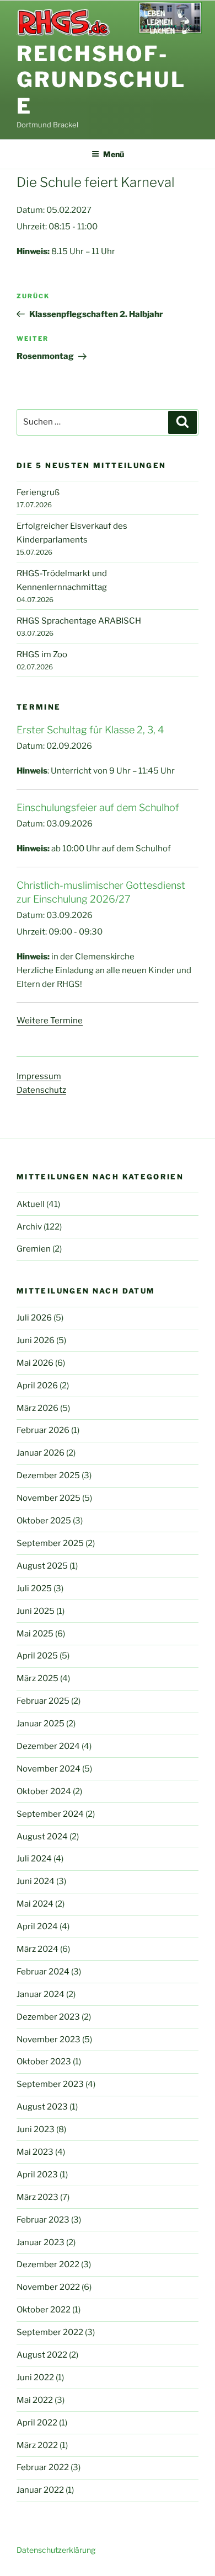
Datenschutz (41, 1090)
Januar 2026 (41, 1453)
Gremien (34, 1249)
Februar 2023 (43, 2220)
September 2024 (50, 1814)
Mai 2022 (35, 2400)
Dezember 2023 (48, 2017)
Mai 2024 (35, 1904)
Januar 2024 (41, 1994)
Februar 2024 (43, 1972)
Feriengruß (38, 492)
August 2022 (42, 2355)
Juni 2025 (36, 1611)
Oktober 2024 (44, 1791)
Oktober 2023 (44, 2062)
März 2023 (37, 2197)
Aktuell (31, 1204)
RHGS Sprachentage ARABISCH (79, 621)
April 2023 (37, 2175)
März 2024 (37, 1949)
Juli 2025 (34, 1588)
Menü (114, 154)
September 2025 (50, 1543)
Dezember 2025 (48, 1475)
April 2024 (37, 1926)
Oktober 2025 (44, 1521)
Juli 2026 (34, 1318)
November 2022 (48, 2287)
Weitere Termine (50, 1021)
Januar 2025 (41, 1724)
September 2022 (50, 2332)
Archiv (29, 1227)
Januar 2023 (41, 2242)
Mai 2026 (35, 1363)
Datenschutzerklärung (56, 2550)
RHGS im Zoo (42, 654)
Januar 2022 (40, 2490)
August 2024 (42, 1837)
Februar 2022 (43, 2467)
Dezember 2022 (48, 2264)
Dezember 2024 (48, 1746)
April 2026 (37, 1386)
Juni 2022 (35, 2378)
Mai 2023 (35, 2152)
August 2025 (42, 1566)
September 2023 (50, 2084)
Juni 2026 (36, 1340)
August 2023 (42, 2107)
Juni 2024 (36, 1881)
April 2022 (37, 2423)
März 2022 (37, 2445)
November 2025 (49, 1498)
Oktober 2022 (44, 2310)
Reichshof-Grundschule (101, 80)
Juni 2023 (36, 2129)
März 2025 (37, 1678)
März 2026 (37, 1408)
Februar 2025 (43, 1701)
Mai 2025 (35, 1634)
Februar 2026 (43, 1430)
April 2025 (37, 1656)
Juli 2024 (34, 1859)
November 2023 (49, 2040)
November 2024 (49, 1769)
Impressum (39, 1076)
